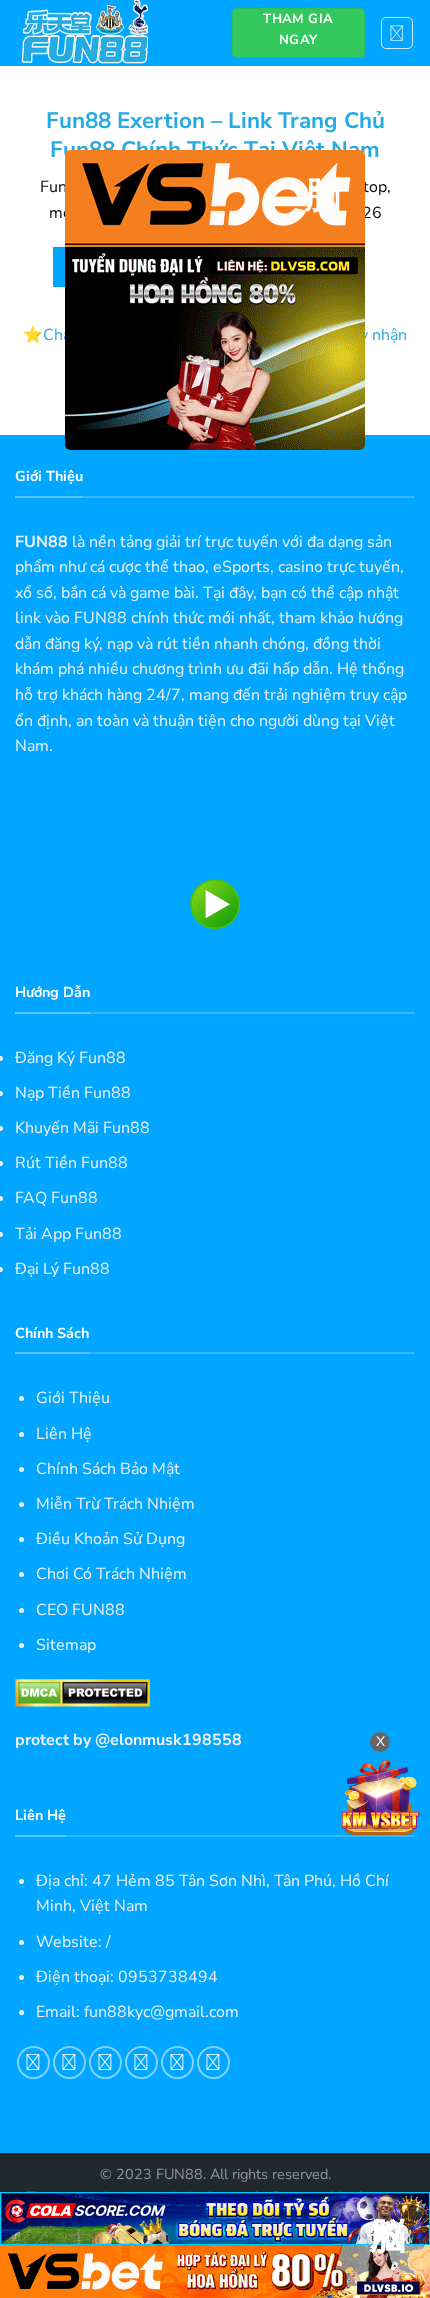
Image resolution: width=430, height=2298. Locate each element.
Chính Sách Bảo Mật (108, 1469)
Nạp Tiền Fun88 (73, 1093)
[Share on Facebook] (69, 2062)
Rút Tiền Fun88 (71, 1163)
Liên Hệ (64, 1434)
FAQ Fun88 (56, 1198)
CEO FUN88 (80, 1610)
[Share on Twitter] (105, 2062)
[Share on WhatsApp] (33, 2062)
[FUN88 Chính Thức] (108, 33)
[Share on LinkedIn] (213, 2062)
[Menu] (397, 33)
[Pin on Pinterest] (177, 2062)
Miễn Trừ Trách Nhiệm (115, 1504)
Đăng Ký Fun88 (70, 1058)
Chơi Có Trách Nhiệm (111, 1574)
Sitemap (66, 1645)
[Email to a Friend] (141, 2062)
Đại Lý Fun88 (62, 1269)
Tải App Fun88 (68, 1234)
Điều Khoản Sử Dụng (110, 1539)
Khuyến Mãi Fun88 (82, 1128)
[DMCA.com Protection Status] (82, 1692)
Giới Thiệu (73, 1398)
